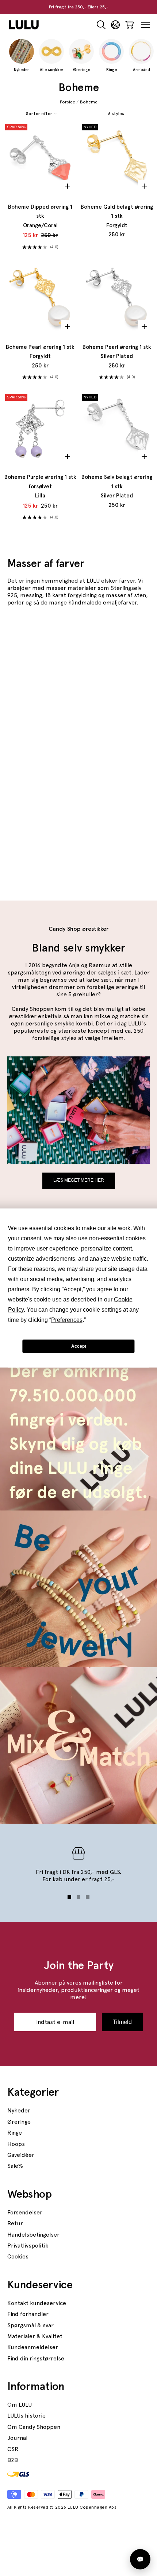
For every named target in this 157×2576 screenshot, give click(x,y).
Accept (79, 1346)
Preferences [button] (67, 1320)
